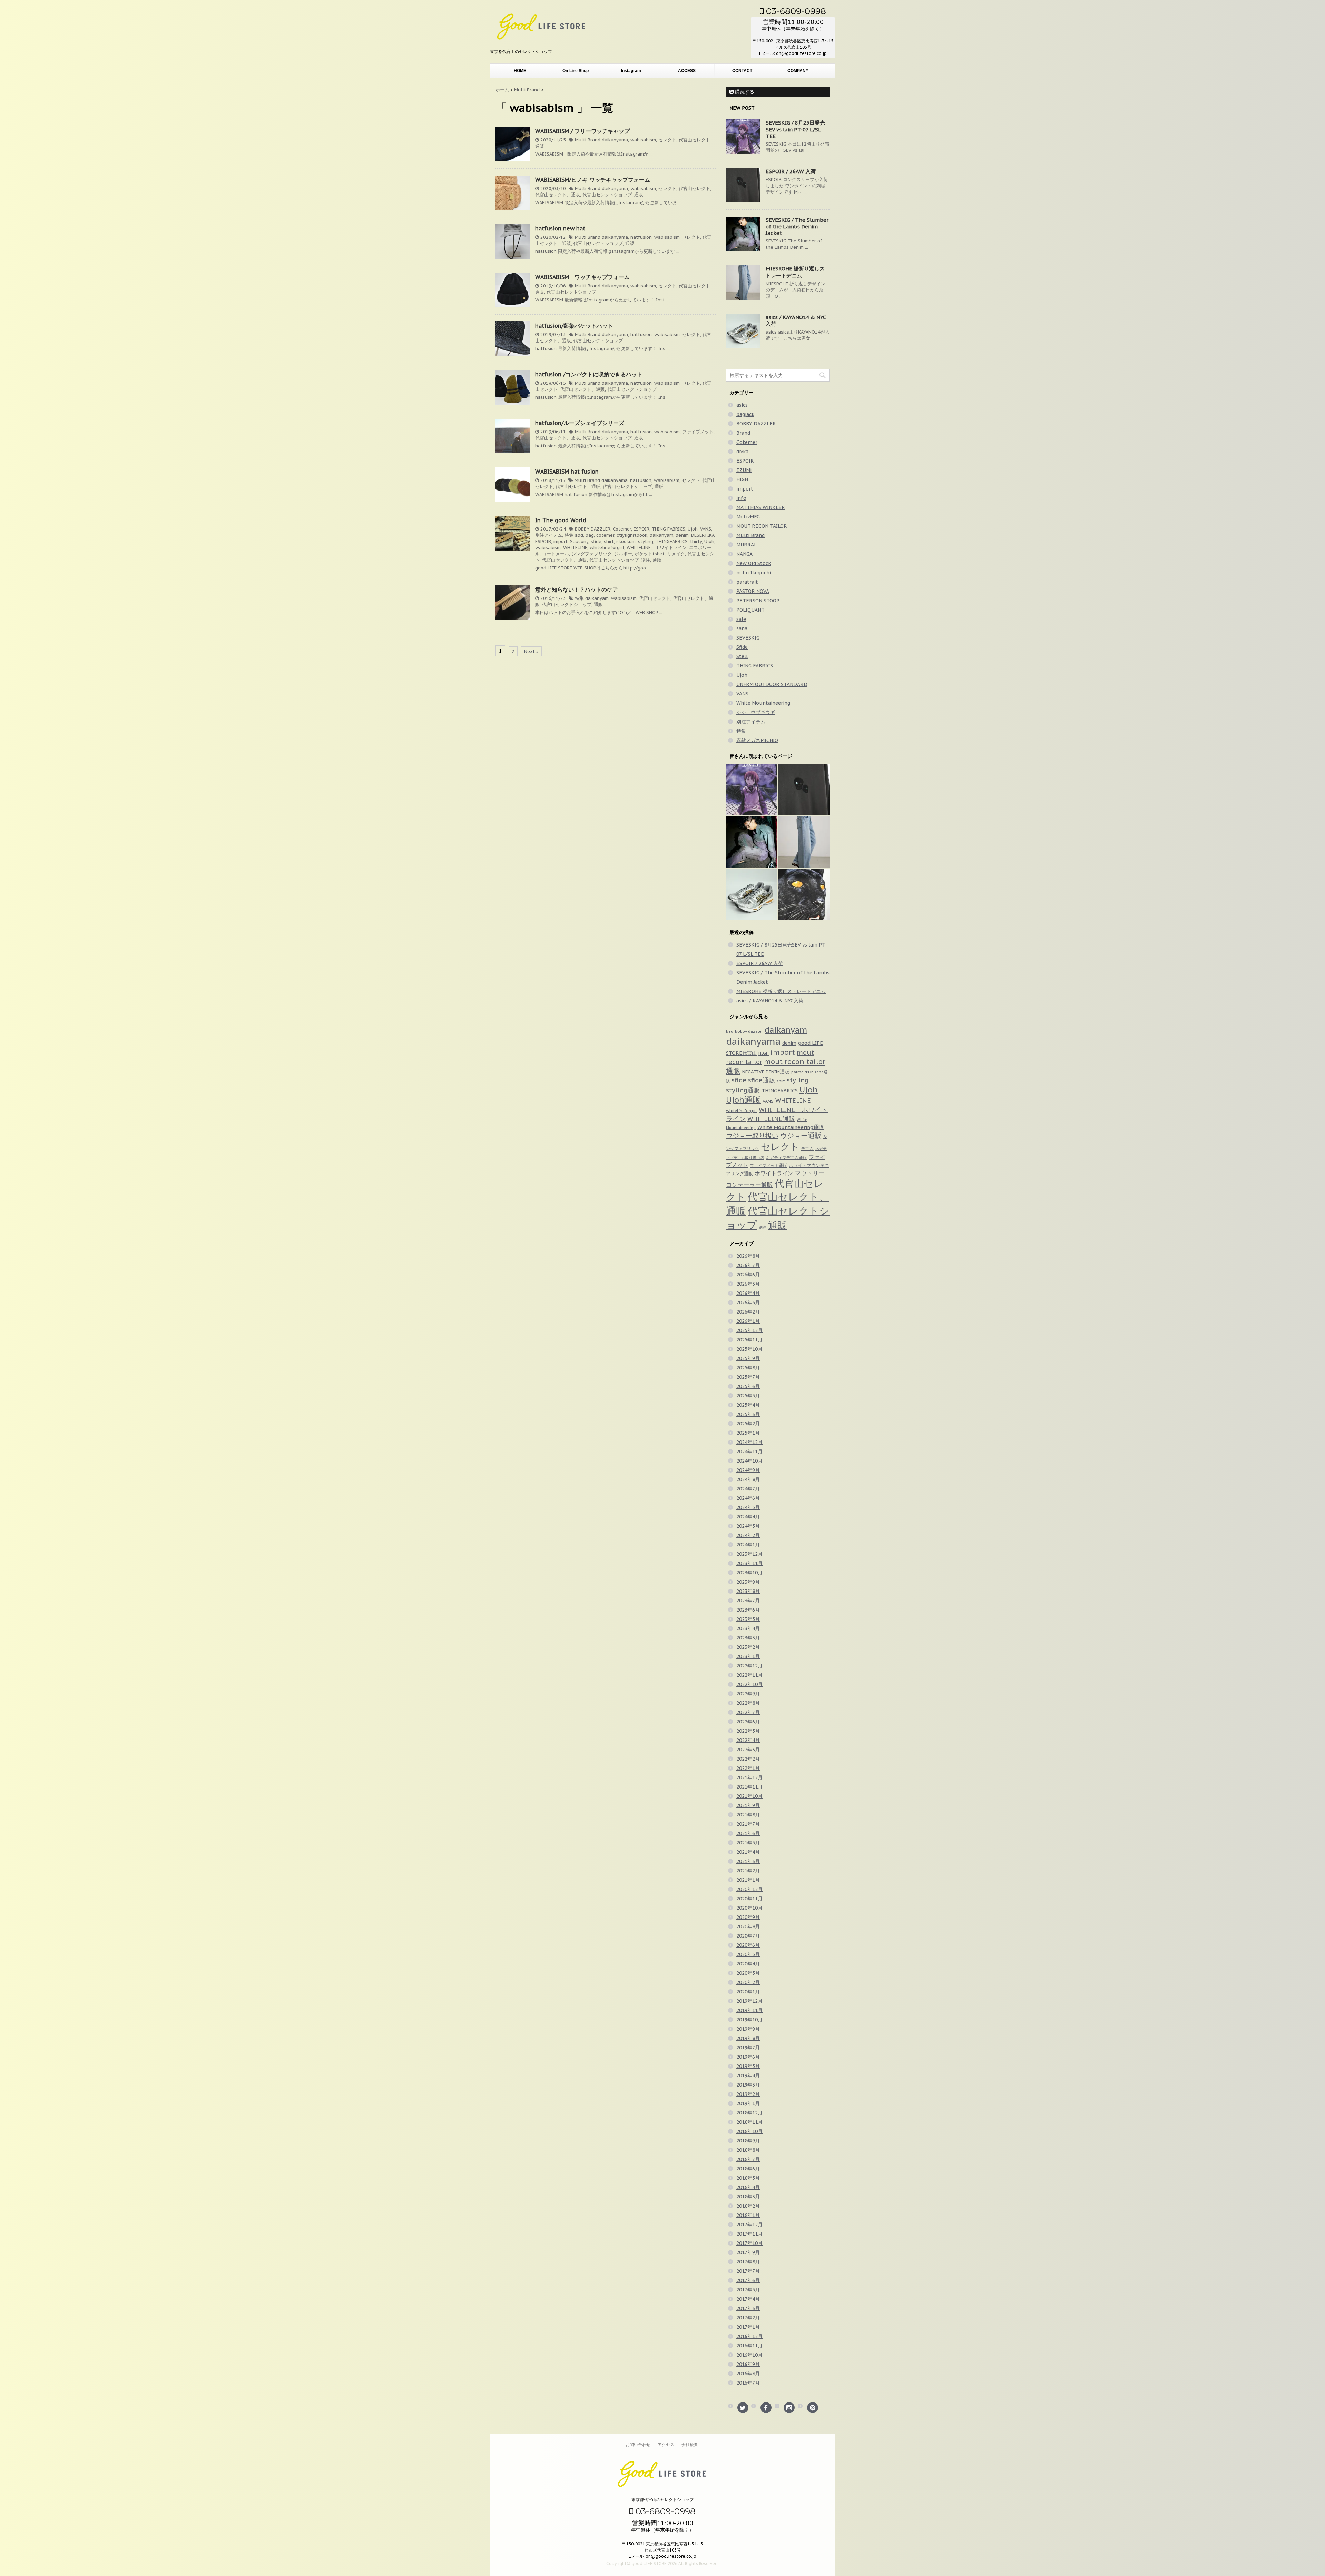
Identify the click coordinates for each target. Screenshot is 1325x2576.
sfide (596, 541)
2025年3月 (748, 1414)
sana (742, 628)
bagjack (745, 414)
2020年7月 (748, 1936)
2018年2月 (748, 2206)
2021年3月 (748, 1861)
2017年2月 (748, 2318)
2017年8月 (748, 2262)
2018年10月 (749, 2131)
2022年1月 (748, 1768)
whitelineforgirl (607, 548)
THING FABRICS (669, 529)
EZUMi (744, 470)
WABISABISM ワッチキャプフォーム (582, 277)
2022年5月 (748, 1731)
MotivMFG (748, 517)
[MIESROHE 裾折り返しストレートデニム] (804, 842)
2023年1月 (748, 1656)
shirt (609, 541)
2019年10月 (749, 2020)
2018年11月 (749, 2122)
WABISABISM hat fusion (567, 472)
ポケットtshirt (650, 554)
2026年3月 (748, 1302)
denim (682, 535)
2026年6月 (748, 1275)
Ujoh (693, 529)
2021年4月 (748, 1852)
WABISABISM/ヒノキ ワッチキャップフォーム (595, 180)
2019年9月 (748, 2029)
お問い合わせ (638, 2444)
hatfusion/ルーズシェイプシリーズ (580, 423)
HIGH (742, 479)
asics (742, 405)
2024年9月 (748, 1470)
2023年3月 (748, 1638)
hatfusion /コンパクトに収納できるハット (589, 374)
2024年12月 (749, 1442)
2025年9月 (748, 1358)
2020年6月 (748, 1945)
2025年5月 (748, 1396)
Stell (742, 656)
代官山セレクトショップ (607, 195)
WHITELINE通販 (771, 1119)
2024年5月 (748, 1507)
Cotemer (622, 529)
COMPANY (798, 71)
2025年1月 (748, 1433)
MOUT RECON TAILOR (762, 526)
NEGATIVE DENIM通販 (766, 1072)
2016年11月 (749, 2346)
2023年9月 (748, 1582)
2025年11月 (749, 1340)
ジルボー (623, 554)
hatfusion (641, 237)
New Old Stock (754, 563)
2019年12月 (749, 2001)
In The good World (561, 520)
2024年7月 (748, 1489)
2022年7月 (748, 1712)
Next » (531, 651)
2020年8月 (748, 1926)
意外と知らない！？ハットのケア (577, 589)
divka (742, 452)
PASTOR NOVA (753, 591)
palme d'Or (802, 1072)
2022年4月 (748, 1740)
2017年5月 (748, 2290)
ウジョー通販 (801, 1135)
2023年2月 (748, 1647)
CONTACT (742, 71)
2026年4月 (748, 1293)
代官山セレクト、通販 (558, 195)
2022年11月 (749, 1675)
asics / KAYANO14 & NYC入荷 (770, 1001)
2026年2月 (748, 1312)
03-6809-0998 (795, 11)
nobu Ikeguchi (754, 573)
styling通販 (743, 1090)
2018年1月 (748, 2215)
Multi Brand (588, 140)
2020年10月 (749, 1908)
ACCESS (687, 71)
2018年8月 (748, 2150)
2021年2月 (748, 1871)
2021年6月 (748, 1833)
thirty (696, 541)
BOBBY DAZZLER (593, 529)
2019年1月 (748, 2103)
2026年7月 (748, 1265)
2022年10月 (749, 1684)
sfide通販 (762, 1080)
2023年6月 (748, 1610)
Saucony (579, 541)
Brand (743, 433)
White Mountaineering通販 (791, 1127)
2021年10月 (749, 1796)
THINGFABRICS (672, 541)
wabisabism (643, 140)
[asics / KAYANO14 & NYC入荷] (752, 894)
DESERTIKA (703, 535)
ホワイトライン (774, 1173)
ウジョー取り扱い (752, 1135)
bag (590, 535)
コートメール (556, 554)
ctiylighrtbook (632, 535)
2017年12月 (749, 2225)
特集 (569, 535)
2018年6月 (748, 2169)
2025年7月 (748, 1377)
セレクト (667, 140)
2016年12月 (749, 2336)
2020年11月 (749, 1899)
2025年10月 (749, 1349)
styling (646, 541)
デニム (807, 1148)
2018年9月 (748, 2141)
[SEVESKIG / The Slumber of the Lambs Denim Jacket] (752, 842)
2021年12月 (749, 1777)
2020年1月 (748, 1992)
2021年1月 (748, 1880)
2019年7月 (748, 2048)
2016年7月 (748, 2383)
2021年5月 (748, 1843)
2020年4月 (748, 1964)
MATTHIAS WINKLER (761, 507)
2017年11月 (749, 2234)
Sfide (742, 647)
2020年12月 (749, 1889)
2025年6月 (748, 1386)
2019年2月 (748, 2094)
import (561, 541)
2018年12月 (749, 2113)
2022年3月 (748, 1750)
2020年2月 (748, 1982)
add (579, 535)
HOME (520, 71)
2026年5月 (748, 1284)
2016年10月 (749, 2355)
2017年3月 (748, 2308)
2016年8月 (748, 2374)
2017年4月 (748, 2299)
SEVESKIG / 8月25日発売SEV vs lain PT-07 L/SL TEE (795, 129)
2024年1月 (748, 1545)
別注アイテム (549, 535)
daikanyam (661, 535)
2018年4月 (748, 2187)
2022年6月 (748, 1722)
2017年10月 (749, 2243)
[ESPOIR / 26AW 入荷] (804, 790)
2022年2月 (748, 1759)
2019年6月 (748, 2057)
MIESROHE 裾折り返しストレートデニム (795, 272)
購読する (744, 92)
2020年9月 (748, 1917)
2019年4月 (748, 2075)
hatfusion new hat (560, 228)
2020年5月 (748, 1954)
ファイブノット (698, 432)
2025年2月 (748, 1424)
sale (741, 619)
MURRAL (747, 545)
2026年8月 (748, 1256)
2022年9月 (748, 1694)
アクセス (666, 2444)
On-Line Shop (576, 71)
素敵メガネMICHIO (757, 740)
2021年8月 (748, 1815)
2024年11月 (749, 1452)
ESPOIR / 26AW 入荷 (791, 171)
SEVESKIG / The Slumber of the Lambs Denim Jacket (797, 226)
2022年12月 (749, 1666)
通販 (639, 195)
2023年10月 (749, 1573)
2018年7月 (748, 2159)
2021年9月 (748, 1805)
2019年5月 (748, 2066)
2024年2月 (748, 1535)
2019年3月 (748, 2085)
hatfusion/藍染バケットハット (574, 326)
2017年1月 (748, 2327)
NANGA (744, 554)
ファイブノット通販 (768, 1165)
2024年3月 (748, 1526)
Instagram (631, 71)
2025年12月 (749, 1330)
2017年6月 (748, 2280)
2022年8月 (748, 1703)
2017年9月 (748, 2252)
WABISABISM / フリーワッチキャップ (582, 131)
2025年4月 (748, 1405)
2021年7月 (748, 1824)
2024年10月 (749, 1461)
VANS (706, 529)
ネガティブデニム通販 (786, 1157)
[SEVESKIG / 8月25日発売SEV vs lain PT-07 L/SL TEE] (752, 790)
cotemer (605, 535)
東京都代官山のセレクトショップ (662, 2500)
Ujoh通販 (743, 1100)
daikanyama (615, 140)
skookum (626, 541)
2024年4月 (748, 1517)
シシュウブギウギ (756, 712)
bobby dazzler (749, 1031)
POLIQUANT (750, 610)
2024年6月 (748, 1498)
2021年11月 (749, 1787)
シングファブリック (592, 554)
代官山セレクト (694, 189)
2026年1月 (748, 1321)
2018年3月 (748, 2197)
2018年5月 (748, 2178)
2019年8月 (748, 2038)
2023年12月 (749, 1554)
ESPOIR (641, 529)
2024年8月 (748, 1479)
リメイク (676, 554)
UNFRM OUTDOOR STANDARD (772, 684)
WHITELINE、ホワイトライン (657, 548)
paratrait (747, 582)
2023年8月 (748, 1591)
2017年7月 (748, 2271)
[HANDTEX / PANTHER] (804, 894)
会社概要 (690, 2444)
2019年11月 (749, 2010)
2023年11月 (749, 1563)
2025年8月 (748, 1368)
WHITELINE (575, 548)
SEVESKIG (748, 638)
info (741, 498)
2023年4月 (748, 1628)
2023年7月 (748, 1601)
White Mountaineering (763, 703)
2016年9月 (748, 2364)
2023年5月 (748, 1619)
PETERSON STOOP (758, 601)
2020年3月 (748, 1973)
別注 (646, 560)
